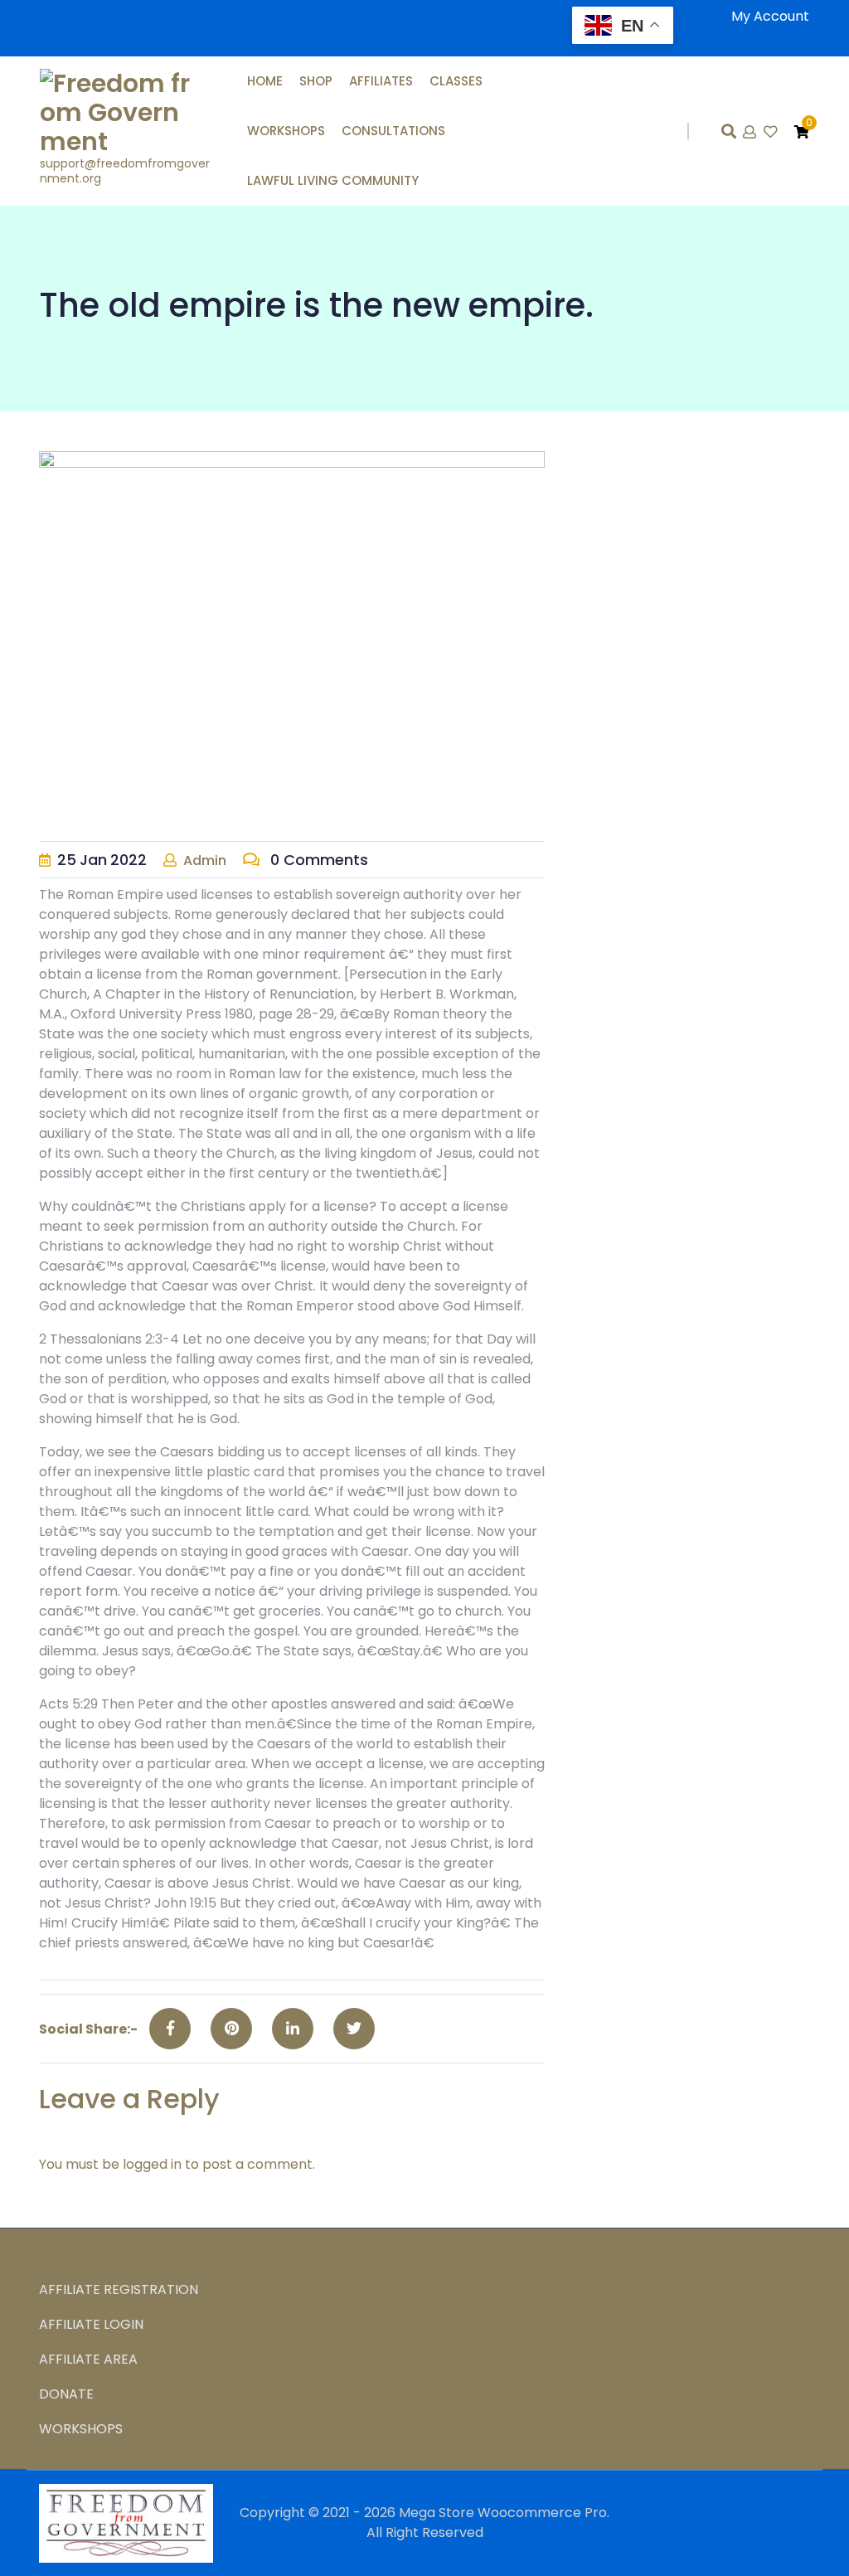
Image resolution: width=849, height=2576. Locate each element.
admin (205, 860)
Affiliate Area (88, 2359)
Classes (456, 81)
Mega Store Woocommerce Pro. (504, 2513)
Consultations (393, 131)
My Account (770, 16)
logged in (152, 2164)
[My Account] (751, 132)
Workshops (286, 131)
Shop (316, 81)
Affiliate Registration (119, 2289)
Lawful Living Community (333, 180)
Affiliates (381, 81)
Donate (66, 2394)
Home (265, 81)
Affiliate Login (91, 2324)
